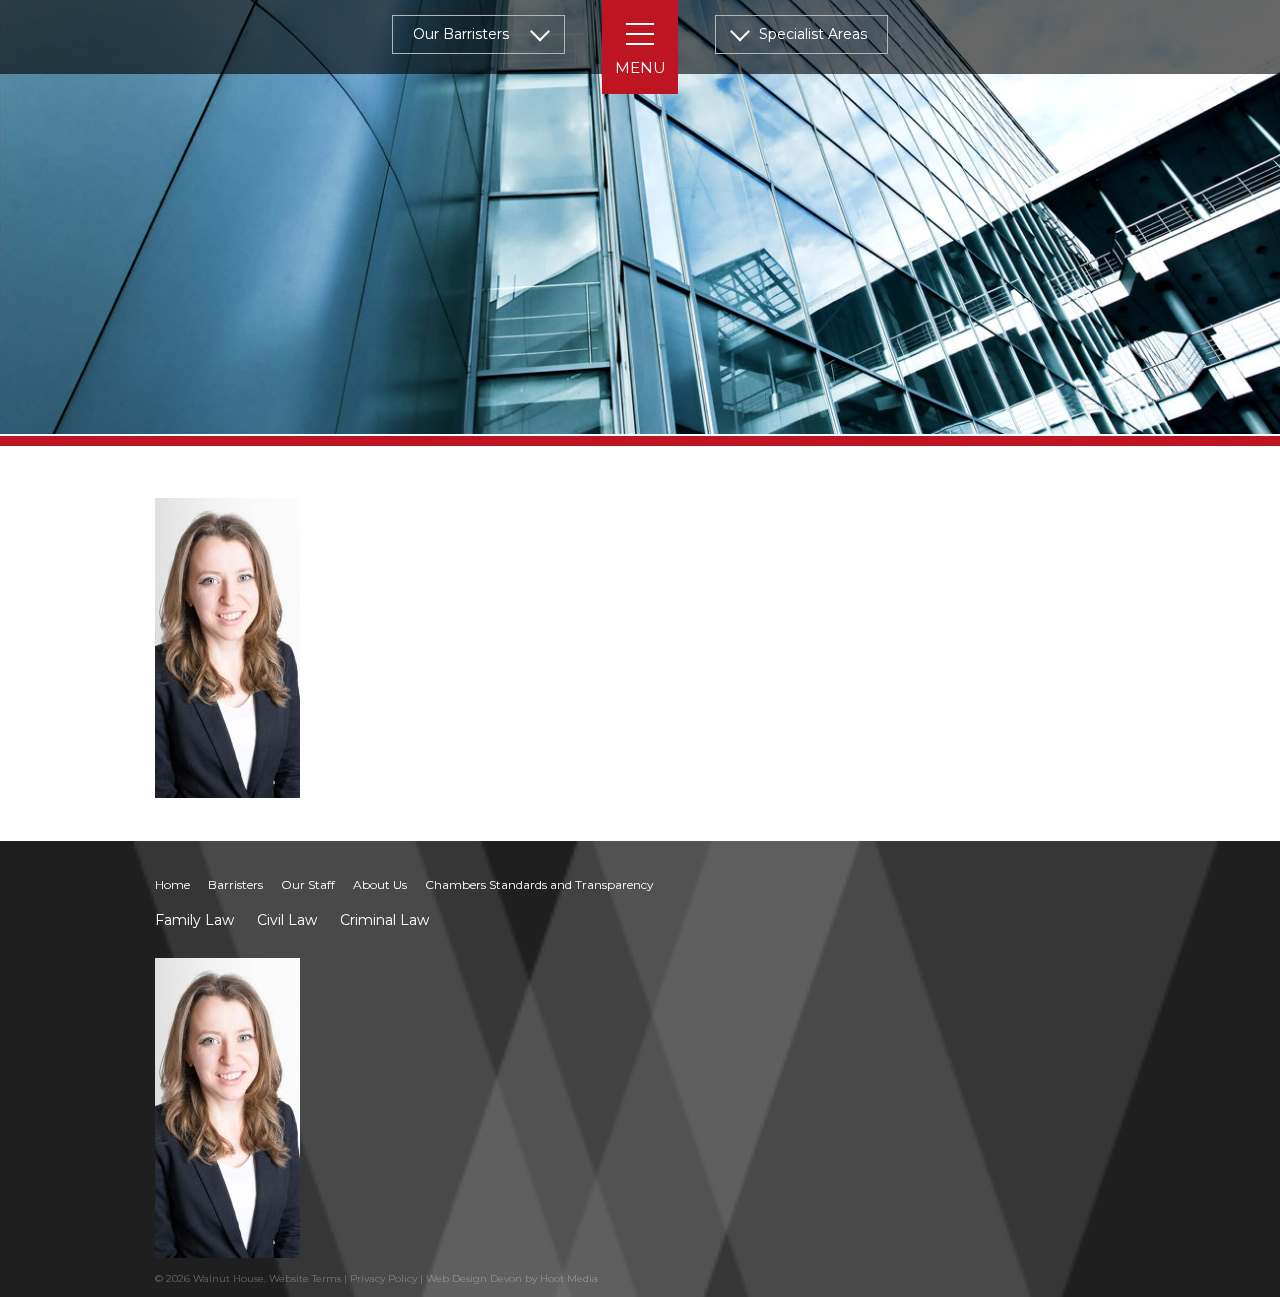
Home (172, 884)
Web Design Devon (474, 1278)
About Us (380, 884)
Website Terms (305, 1278)
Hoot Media (569, 1278)
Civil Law (287, 920)
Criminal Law (384, 920)
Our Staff (308, 884)
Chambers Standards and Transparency (539, 884)
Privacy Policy (383, 1278)
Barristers (235, 884)
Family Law (194, 920)
